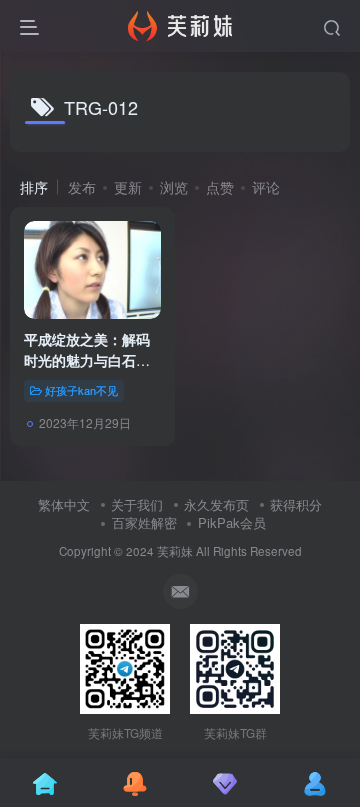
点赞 (220, 187)
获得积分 (296, 504)
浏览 (174, 187)
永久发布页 (216, 504)
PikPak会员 (232, 522)
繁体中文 (64, 504)
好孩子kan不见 (81, 390)
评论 (266, 187)
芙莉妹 (175, 551)
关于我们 (137, 504)
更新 (128, 187)
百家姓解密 (144, 522)
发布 (82, 187)
